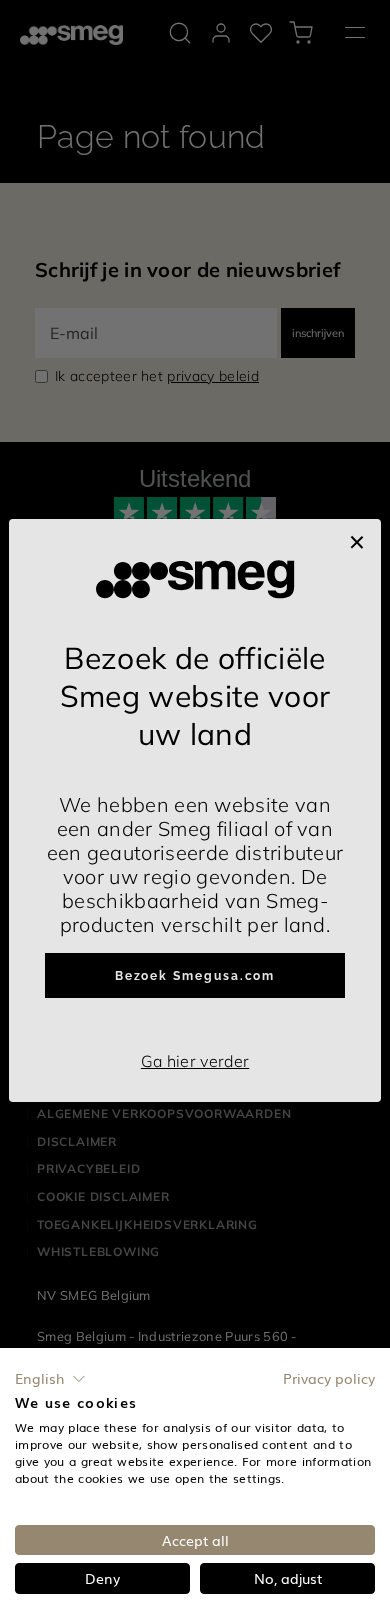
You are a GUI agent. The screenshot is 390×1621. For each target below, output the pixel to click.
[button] (50, 1379)
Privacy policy (329, 1378)
